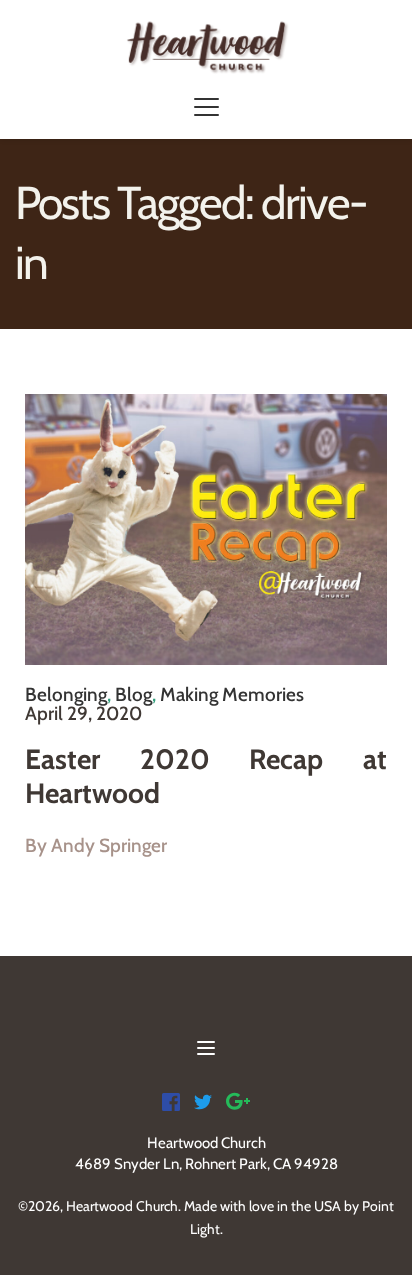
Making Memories (232, 694)
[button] (206, 106)
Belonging (66, 694)
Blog (133, 694)
